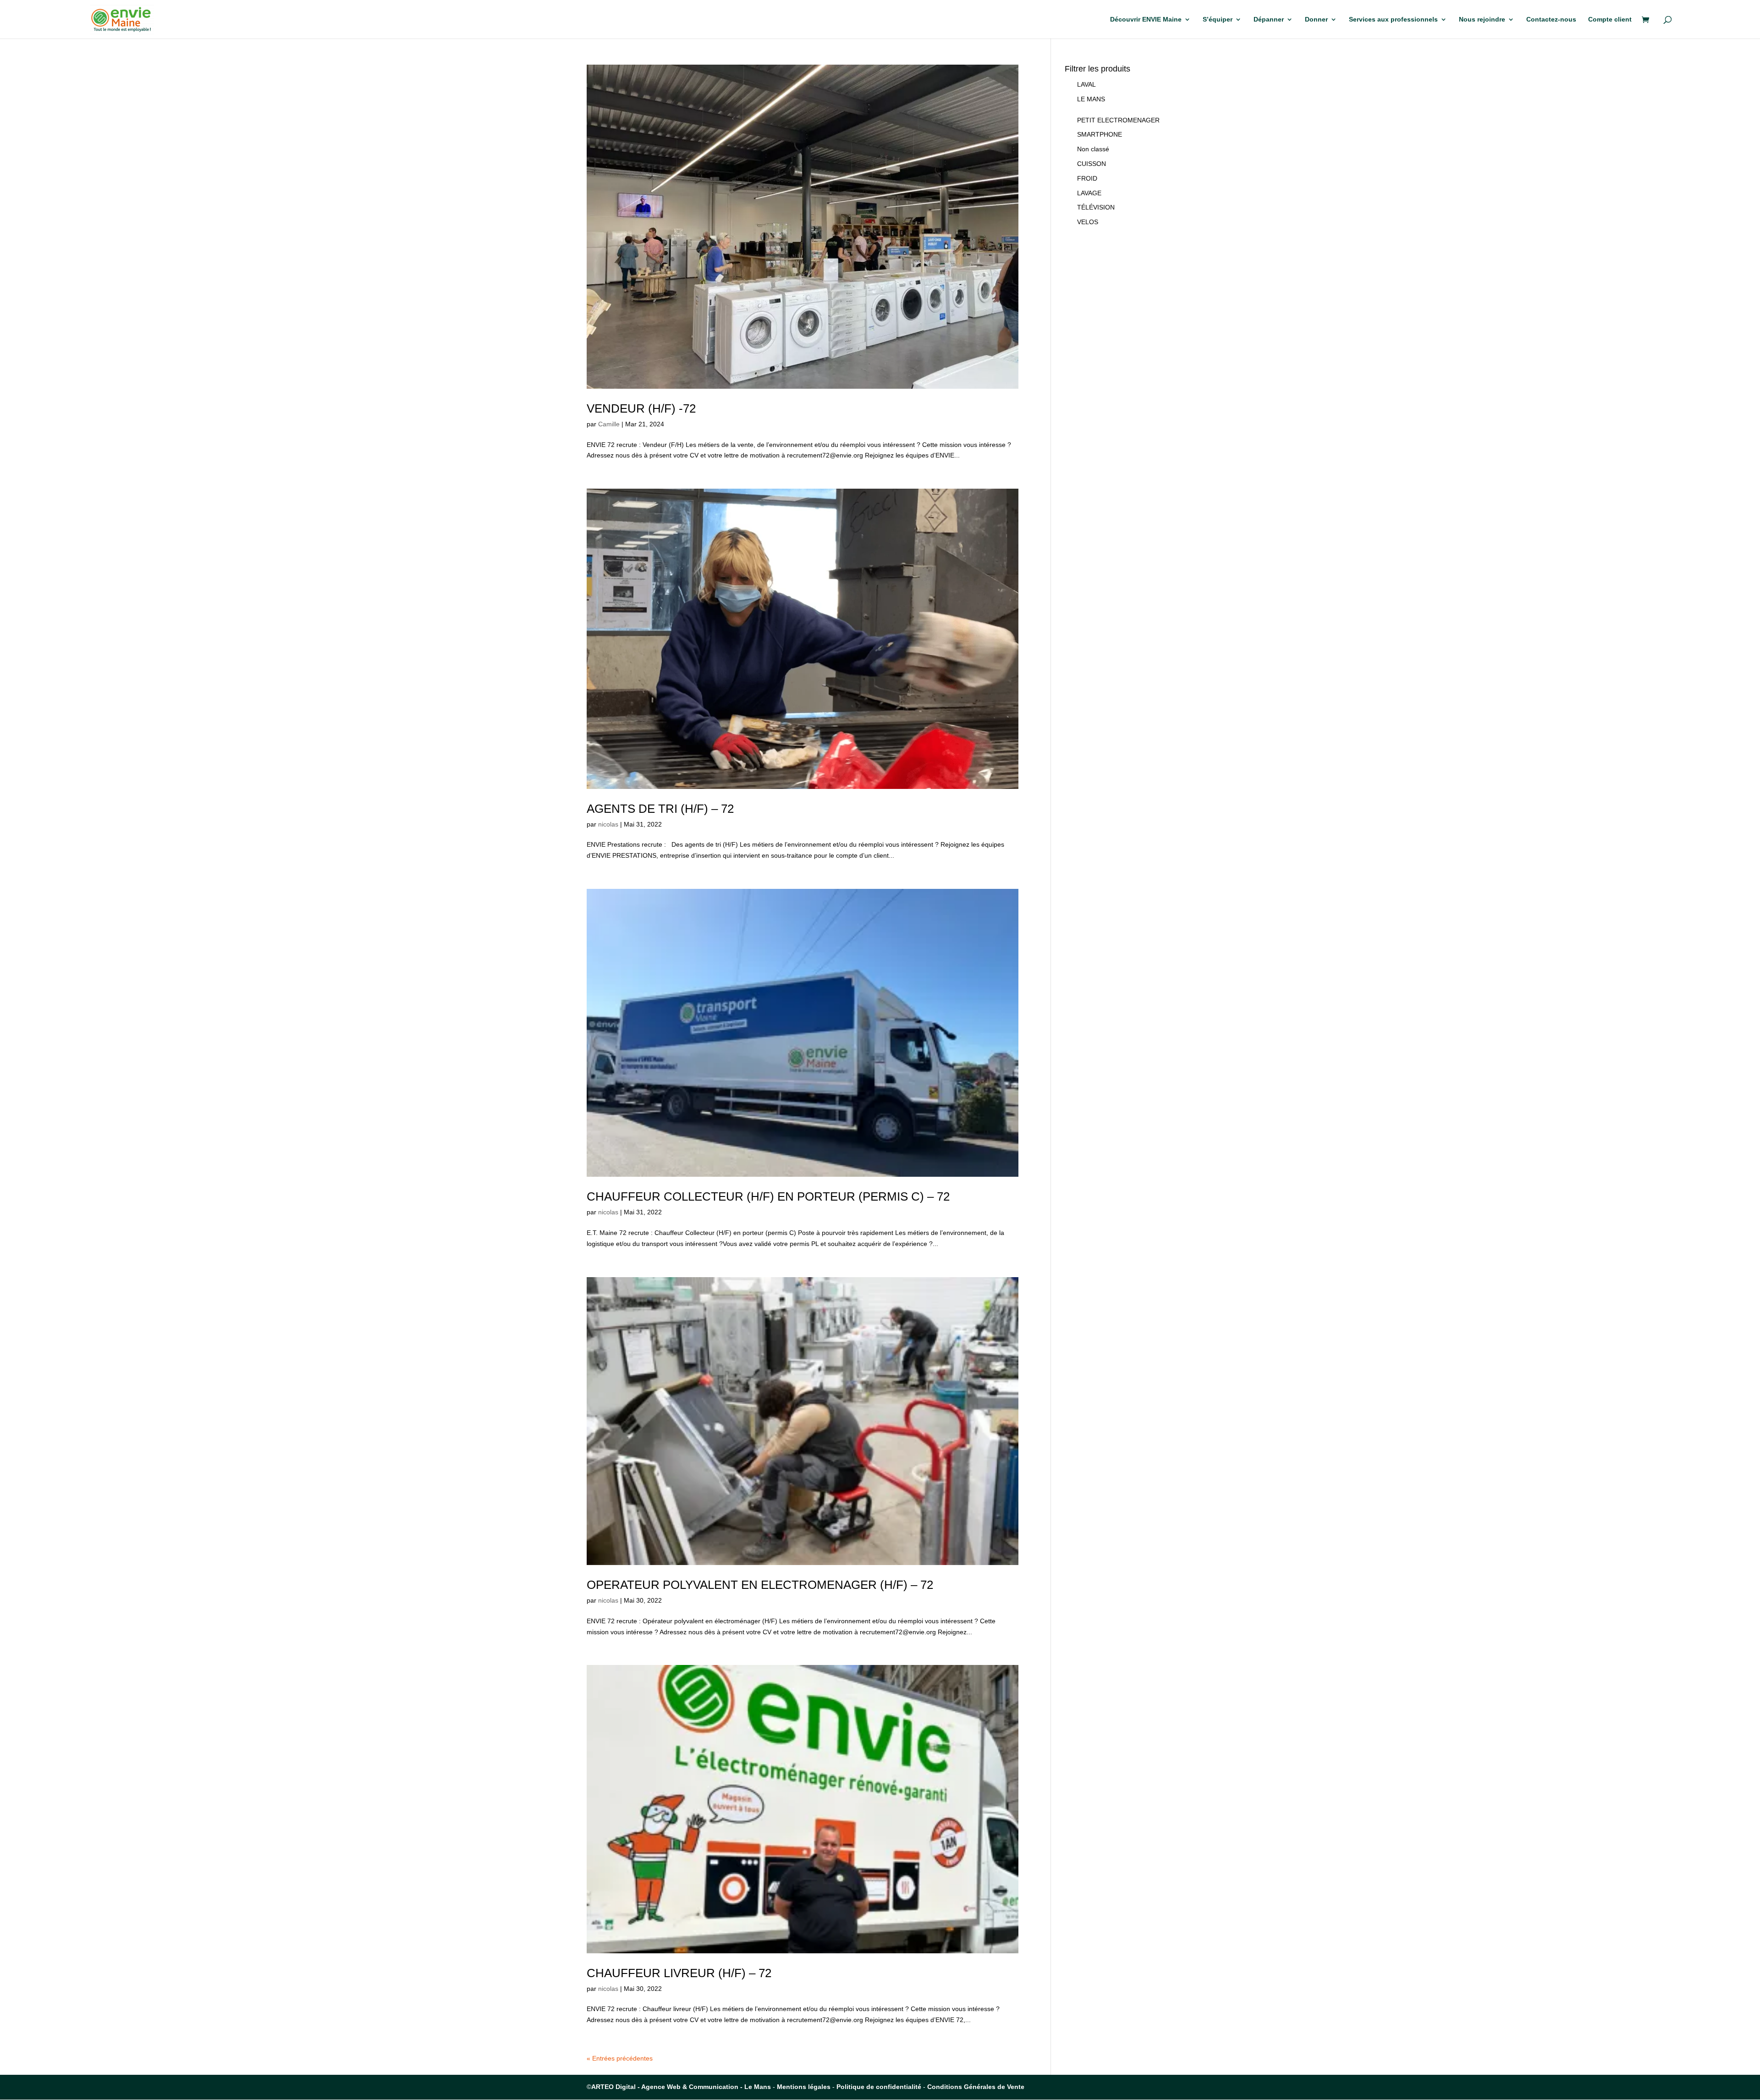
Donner (1316, 19)
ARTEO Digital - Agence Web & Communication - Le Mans (682, 2087)
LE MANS (1091, 99)
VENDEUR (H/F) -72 (641, 408)
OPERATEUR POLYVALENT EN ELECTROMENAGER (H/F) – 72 (760, 1585)
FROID (1087, 178)
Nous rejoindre (1482, 19)
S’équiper (1218, 19)
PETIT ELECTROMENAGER (1118, 120)
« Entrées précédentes (620, 2058)
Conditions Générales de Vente (976, 2087)
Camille (609, 424)
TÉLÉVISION (1096, 207)
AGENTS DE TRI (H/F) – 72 (660, 809)
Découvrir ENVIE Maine (1146, 19)
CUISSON (1092, 164)
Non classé (1093, 149)
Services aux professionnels (1393, 19)
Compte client (1610, 19)
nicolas (608, 824)
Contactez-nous (1551, 19)
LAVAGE (1089, 193)
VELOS (1088, 222)
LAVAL (1086, 84)
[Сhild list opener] (1112, 164)
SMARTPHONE (1100, 134)
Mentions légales (804, 2087)
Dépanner (1269, 19)
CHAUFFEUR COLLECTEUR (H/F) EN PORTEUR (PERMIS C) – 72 (768, 1196)
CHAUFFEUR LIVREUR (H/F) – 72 (679, 1973)
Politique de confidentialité (879, 2087)
